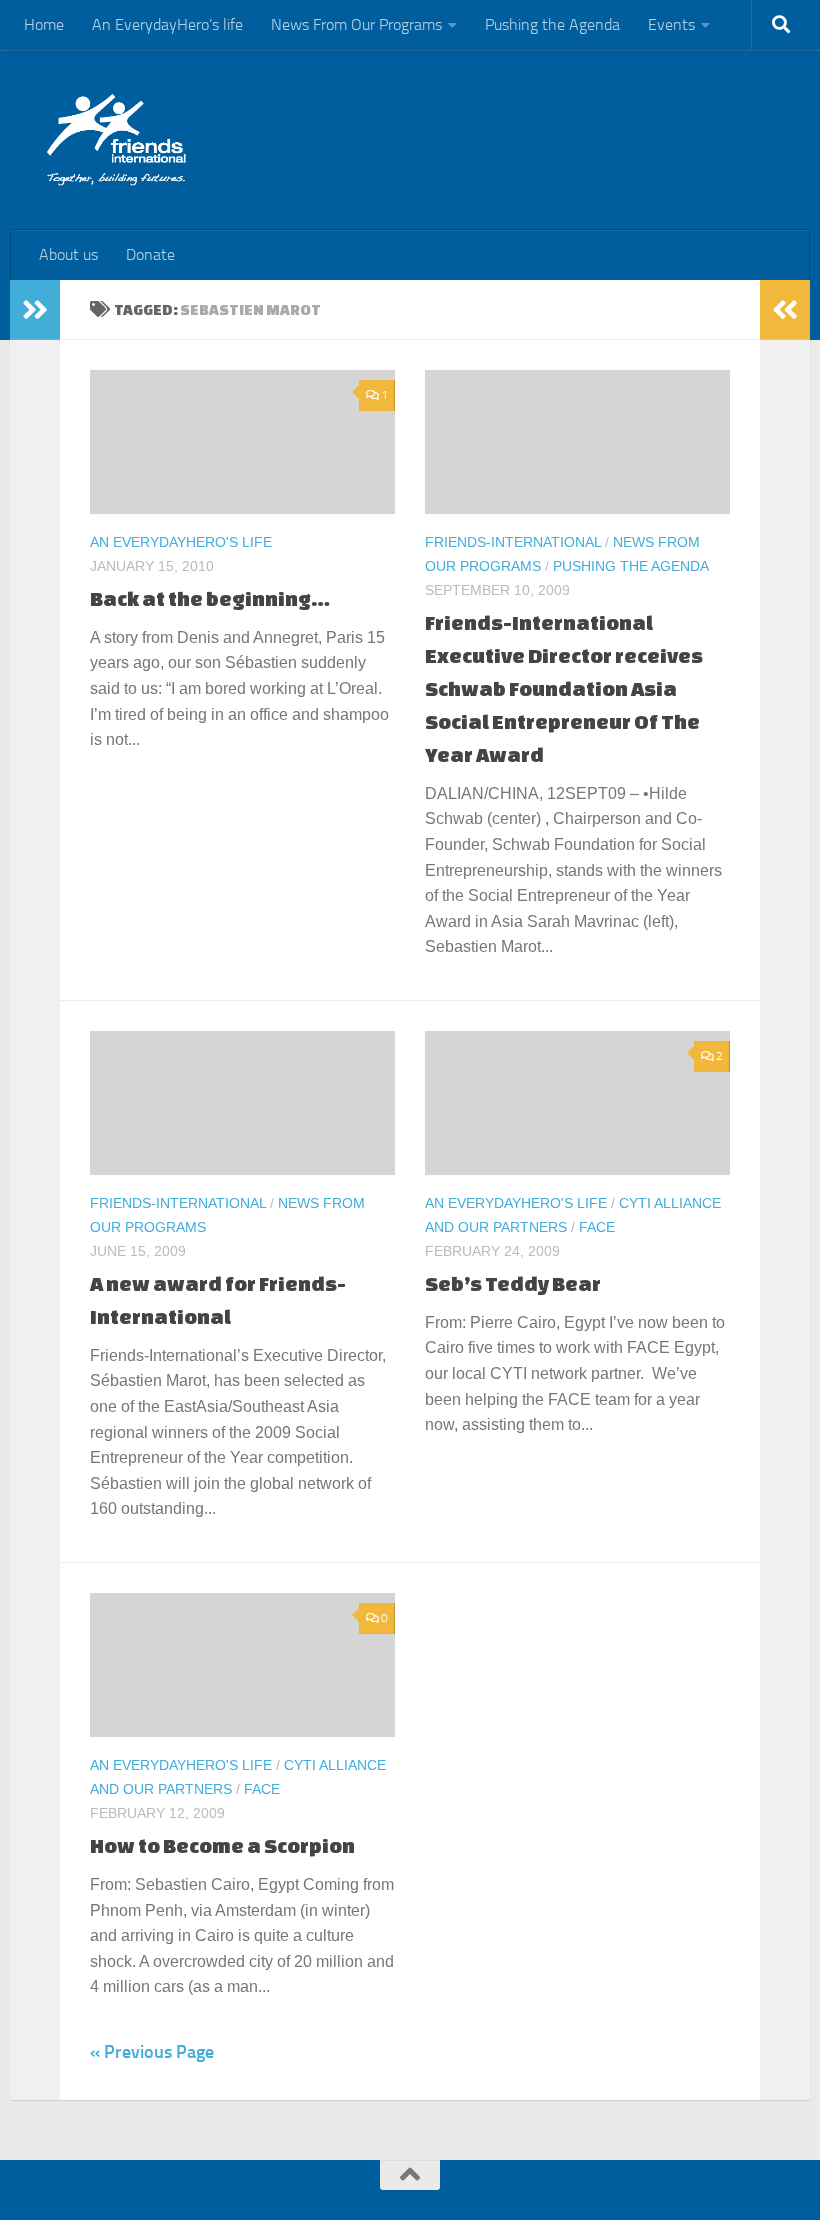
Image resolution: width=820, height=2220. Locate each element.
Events (671, 24)
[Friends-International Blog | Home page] (116, 140)
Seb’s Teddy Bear (513, 1283)
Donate (150, 254)
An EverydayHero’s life (167, 24)
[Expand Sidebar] (35, 310)
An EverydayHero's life (181, 542)
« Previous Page (152, 2052)
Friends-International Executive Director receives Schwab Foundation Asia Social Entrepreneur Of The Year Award (564, 688)
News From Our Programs (356, 24)
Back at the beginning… (210, 598)
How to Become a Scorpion (222, 1845)
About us (68, 254)
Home (44, 24)
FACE (597, 1227)
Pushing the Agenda (552, 24)
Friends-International (513, 542)
